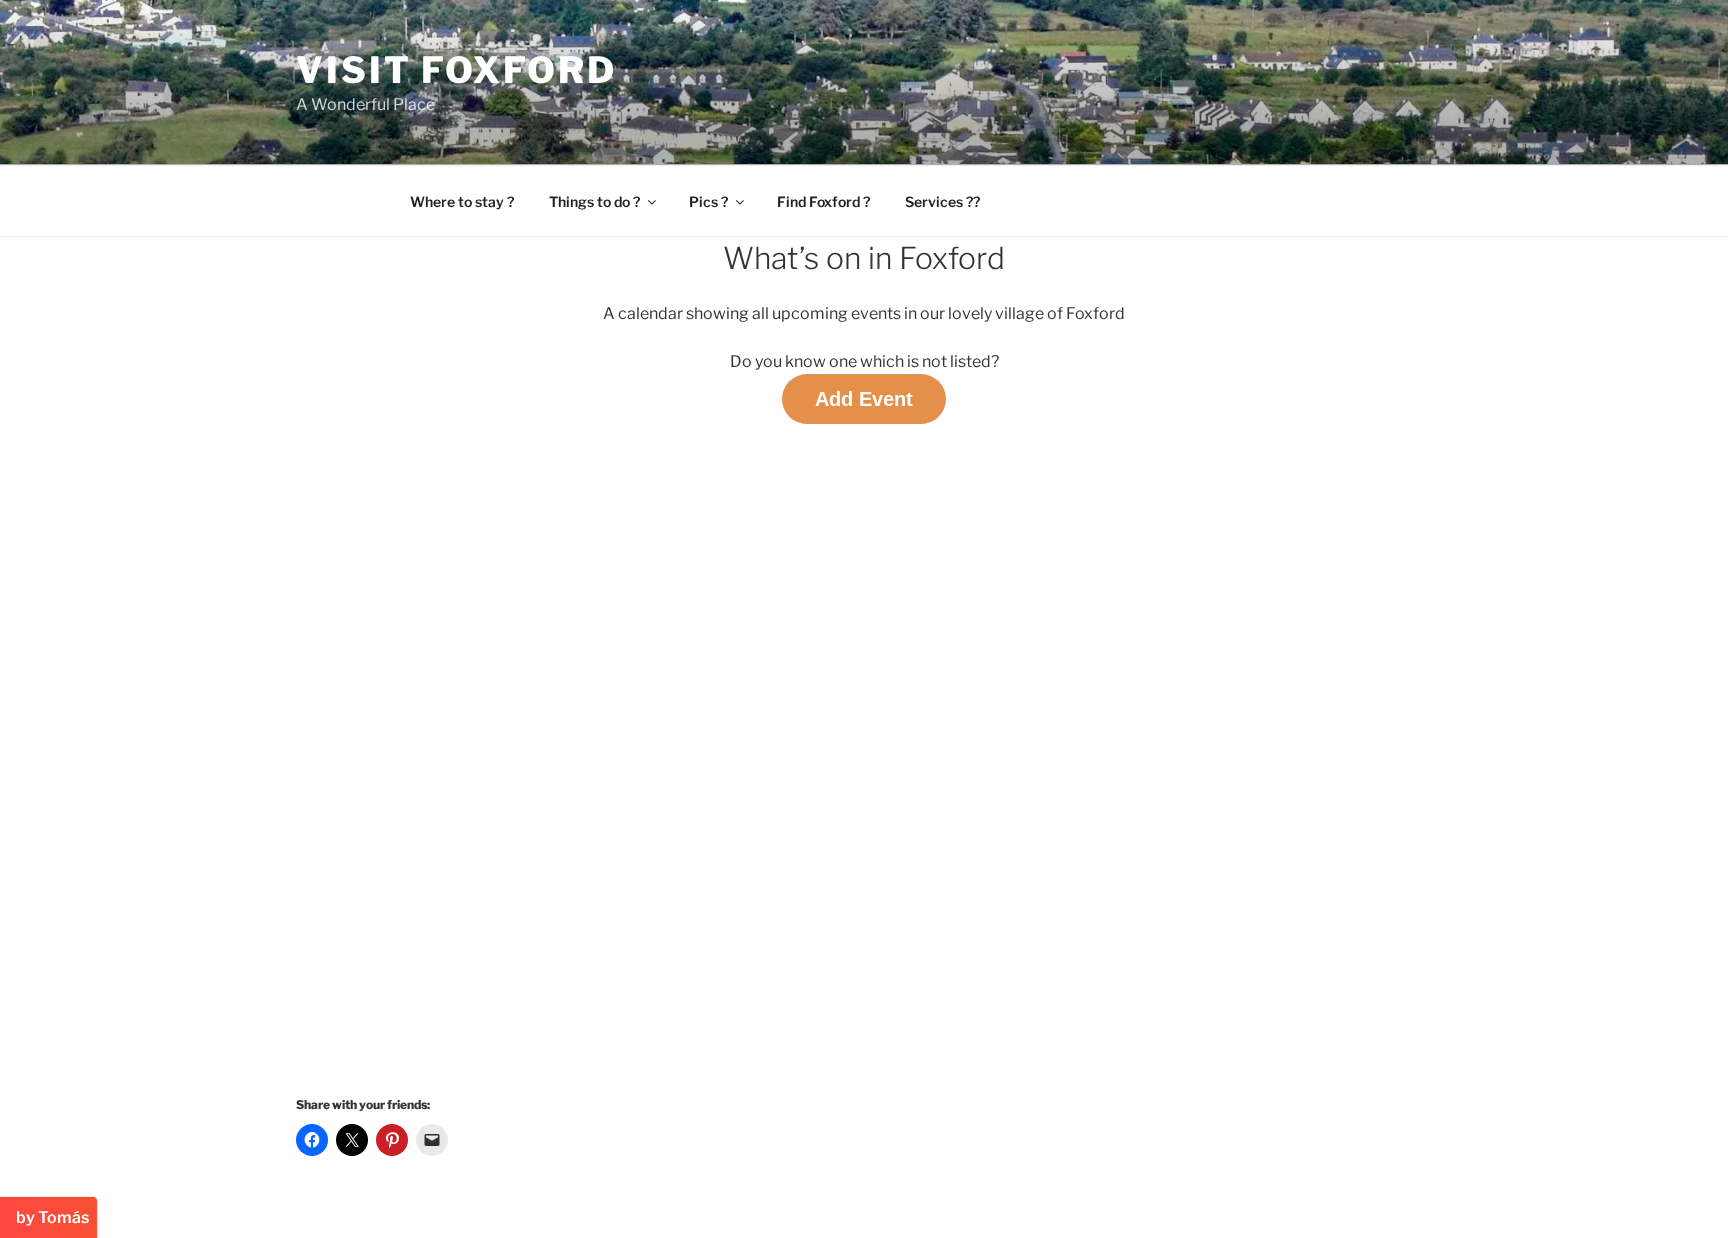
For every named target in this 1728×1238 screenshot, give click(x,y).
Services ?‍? (942, 201)
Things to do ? (594, 201)
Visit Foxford (456, 70)
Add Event (864, 399)
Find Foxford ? (823, 201)
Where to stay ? (462, 201)
